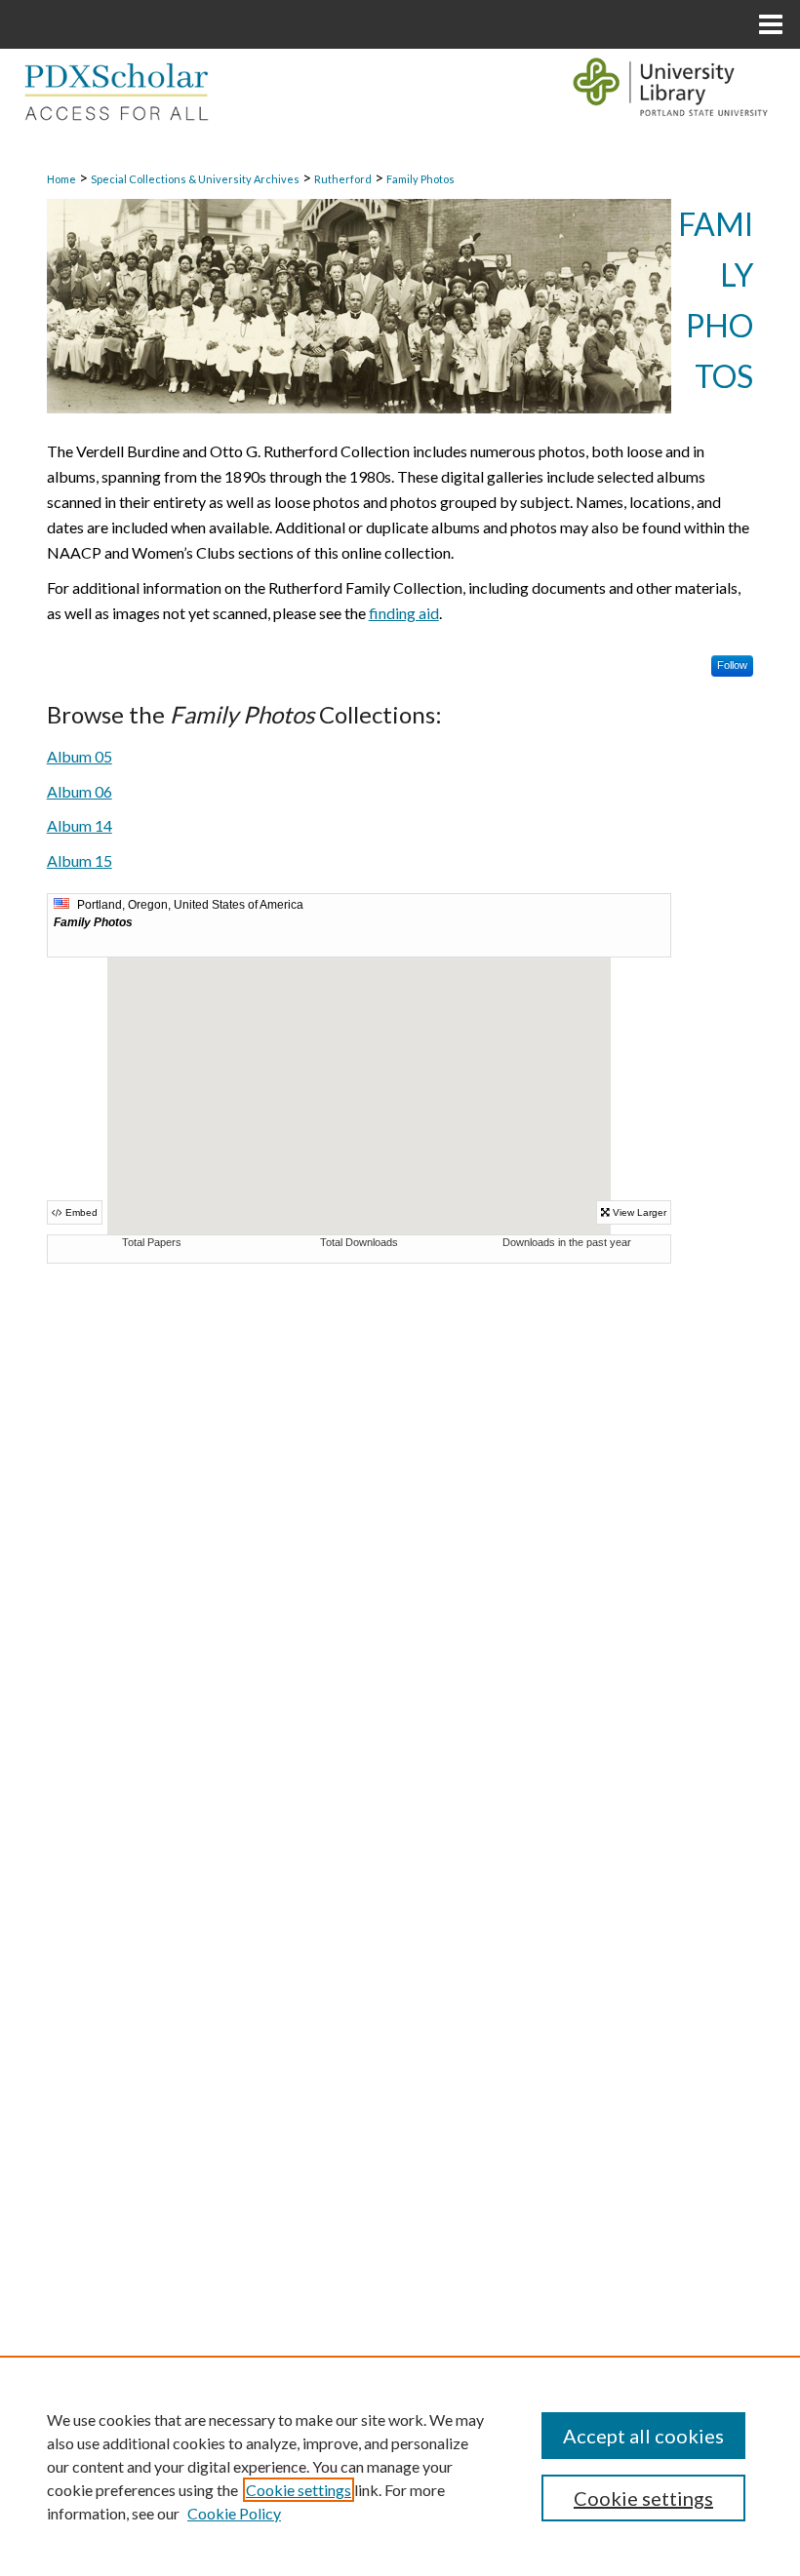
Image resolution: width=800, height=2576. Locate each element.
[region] (400, 2466)
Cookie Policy (234, 2513)
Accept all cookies (643, 2436)
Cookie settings (299, 2490)
